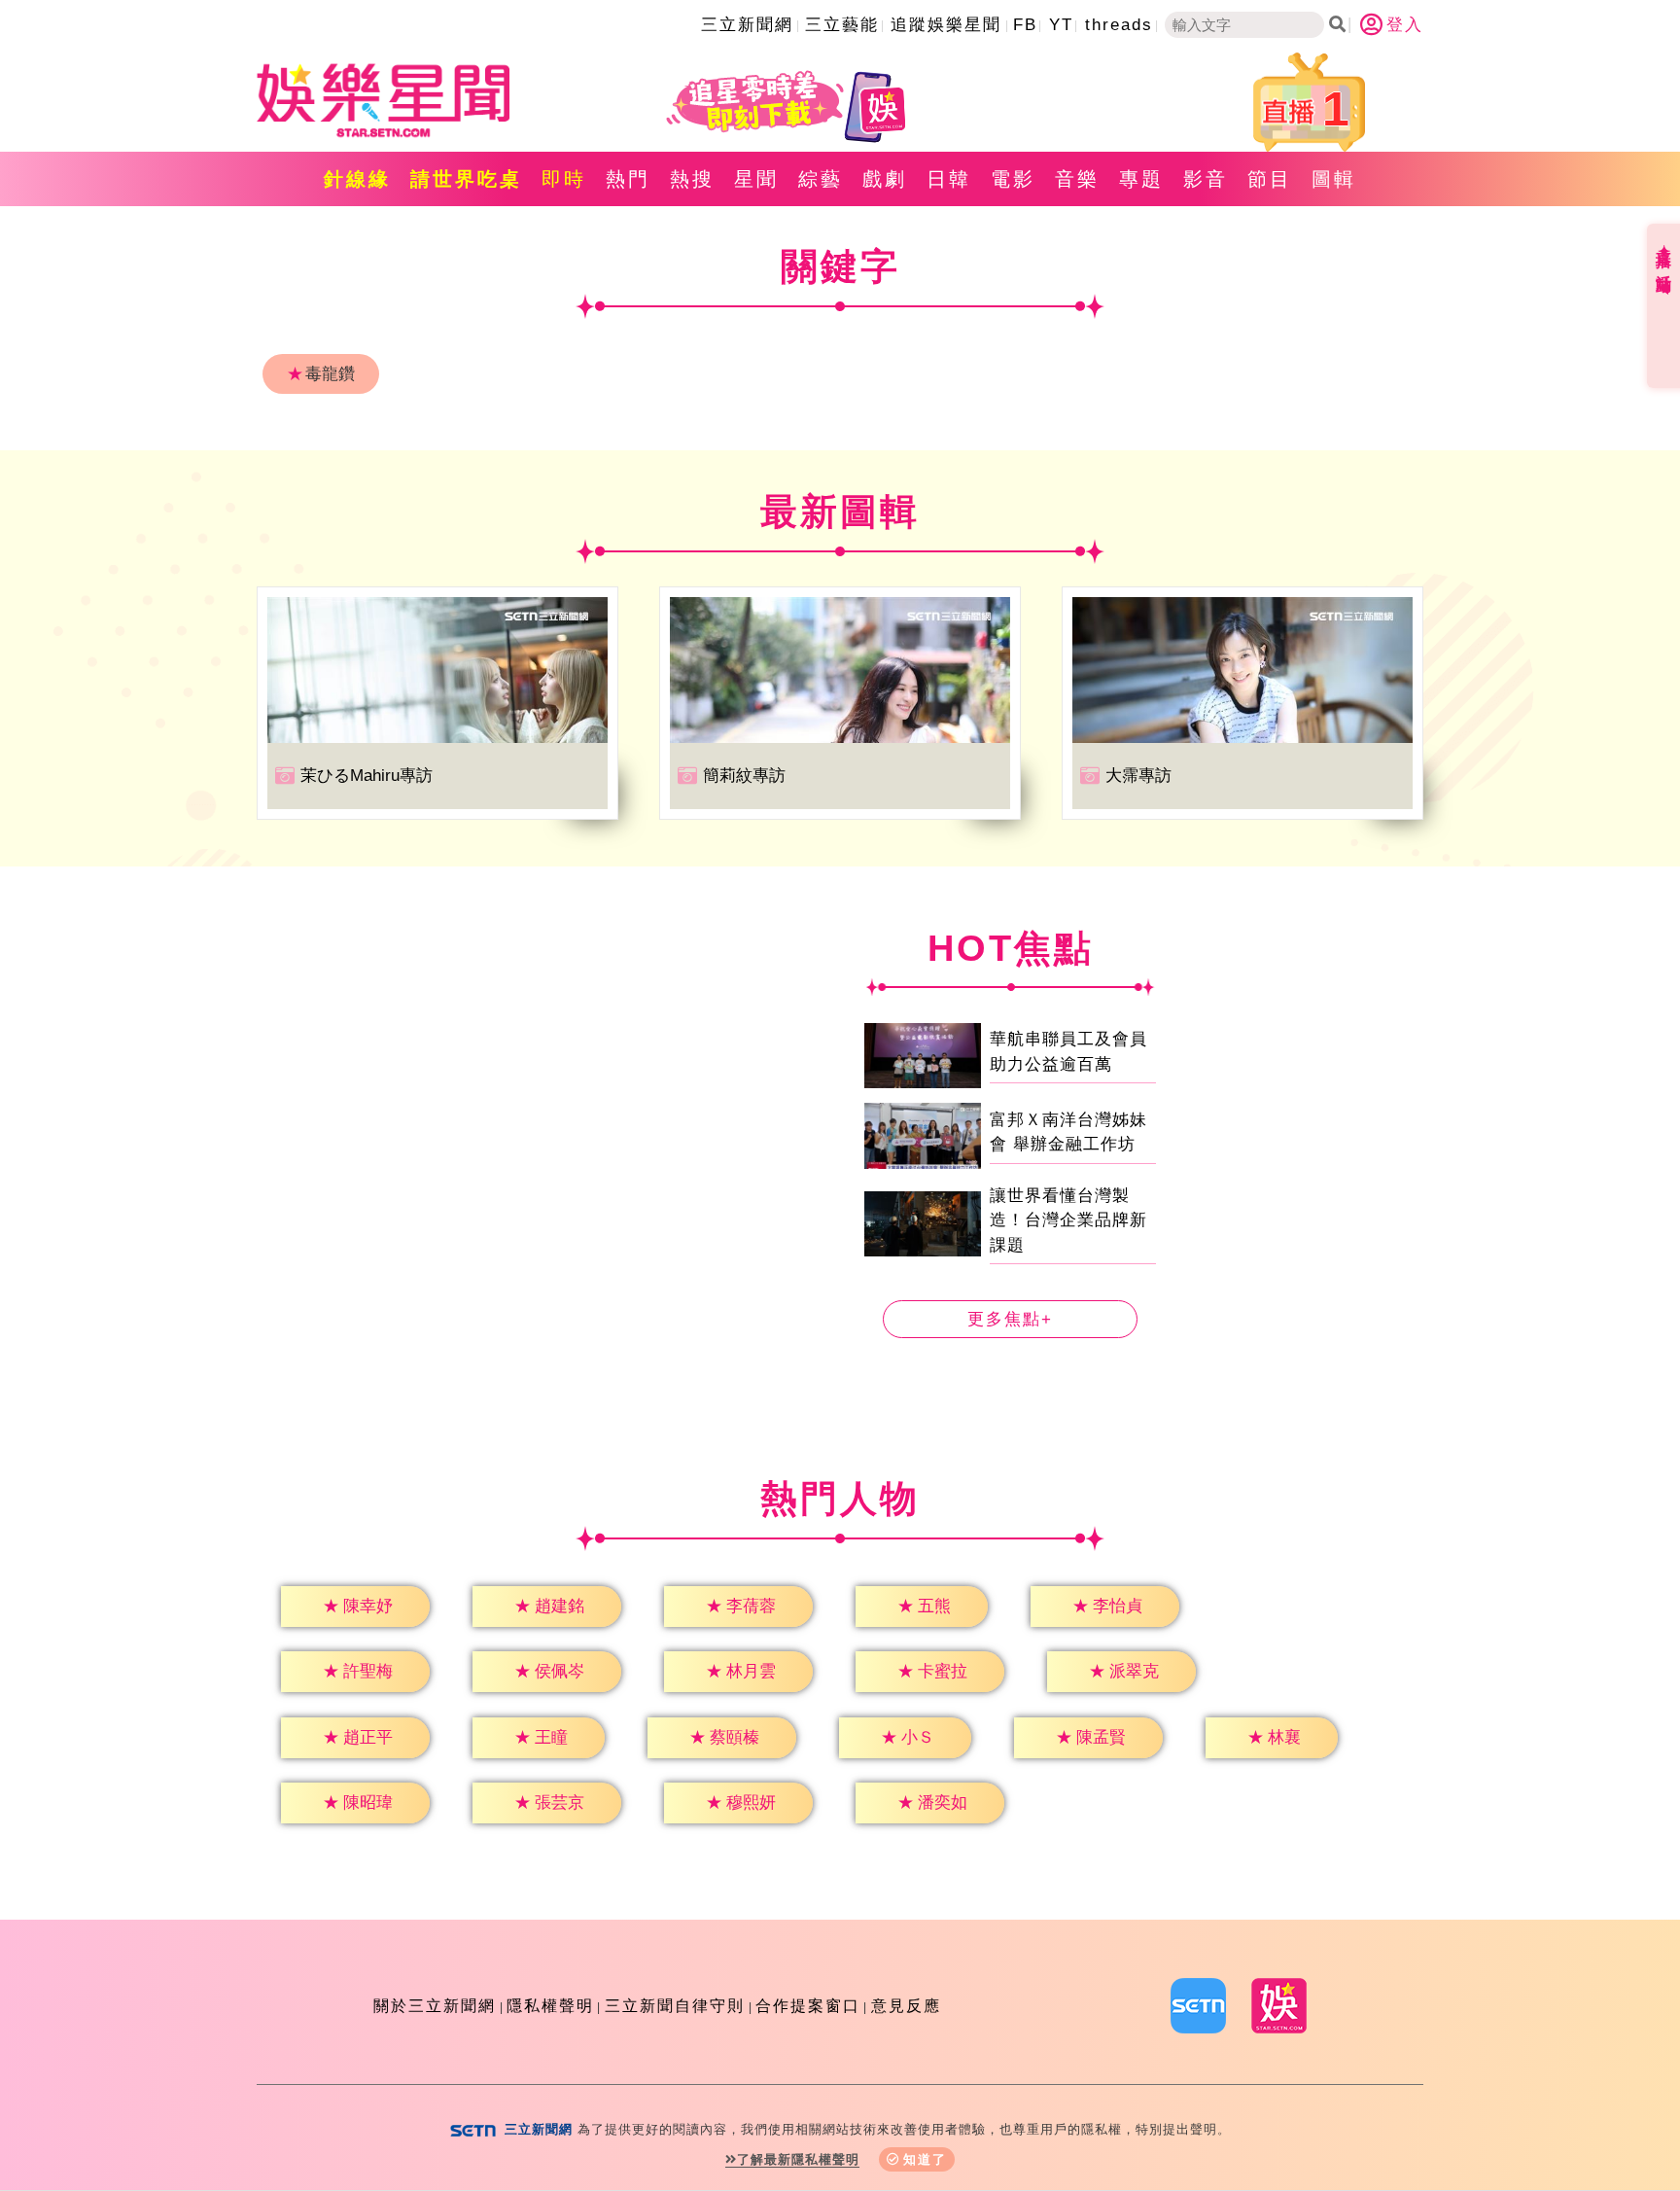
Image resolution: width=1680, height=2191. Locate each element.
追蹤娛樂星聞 (946, 25)
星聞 (756, 179)
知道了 (925, 2159)
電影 (1013, 179)
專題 (1141, 179)
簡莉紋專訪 (744, 776)
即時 (564, 179)
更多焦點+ (1010, 1319)
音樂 (1077, 179)
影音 (1206, 179)
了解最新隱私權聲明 (798, 2159)
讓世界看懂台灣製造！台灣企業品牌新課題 (1068, 1220)
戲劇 (885, 179)
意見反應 (906, 2006)
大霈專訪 (1138, 776)
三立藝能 (842, 25)
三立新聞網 (747, 25)
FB (1025, 25)
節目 (1270, 179)
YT (1061, 25)
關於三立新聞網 (435, 2006)
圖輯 (1334, 179)
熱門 (628, 179)
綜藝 (821, 179)
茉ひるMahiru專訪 (367, 776)
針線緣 (357, 179)
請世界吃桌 (466, 179)
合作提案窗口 (808, 2006)
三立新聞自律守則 (675, 2006)
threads (1119, 25)
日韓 (949, 179)
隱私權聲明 (550, 2006)
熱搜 (692, 179)
